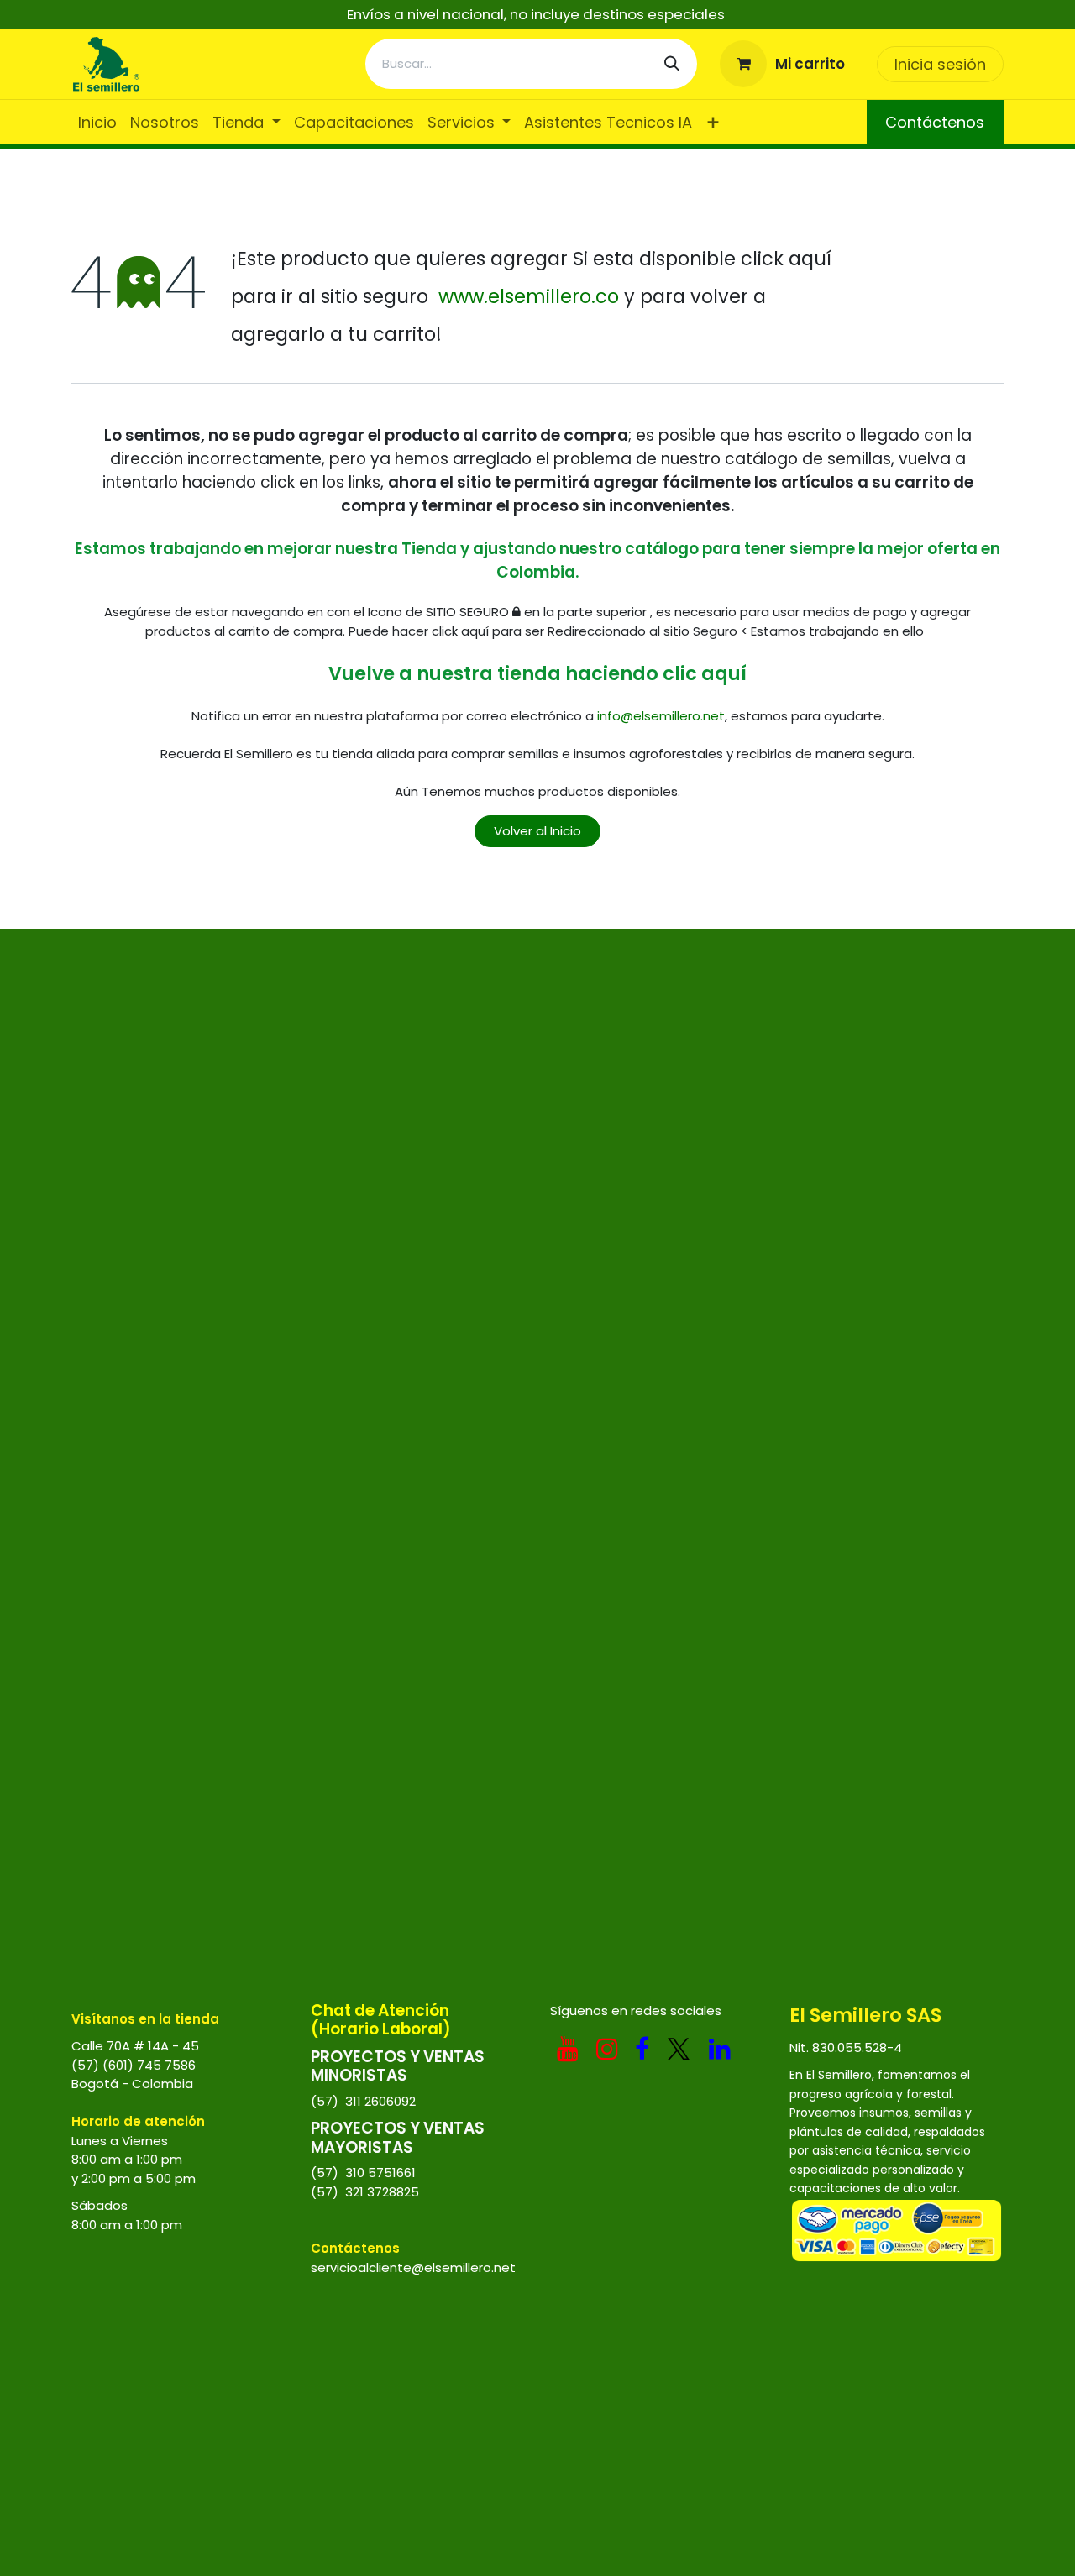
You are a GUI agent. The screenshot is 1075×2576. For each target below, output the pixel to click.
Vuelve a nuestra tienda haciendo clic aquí (537, 673)
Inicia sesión (940, 64)
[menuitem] (97, 122)
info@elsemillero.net (661, 716)
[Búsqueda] (672, 64)
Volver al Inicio (537, 831)
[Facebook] (642, 2049)
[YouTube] (568, 2049)
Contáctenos (935, 122)
